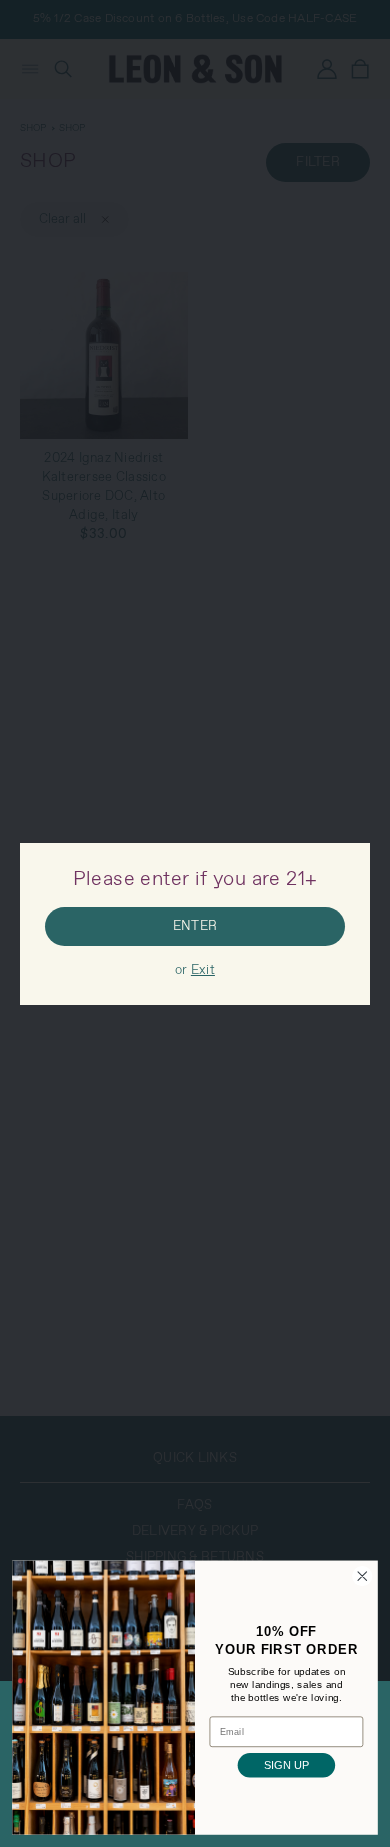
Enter (195, 926)
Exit (203, 970)
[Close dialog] (362, 1576)
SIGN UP (286, 1766)
